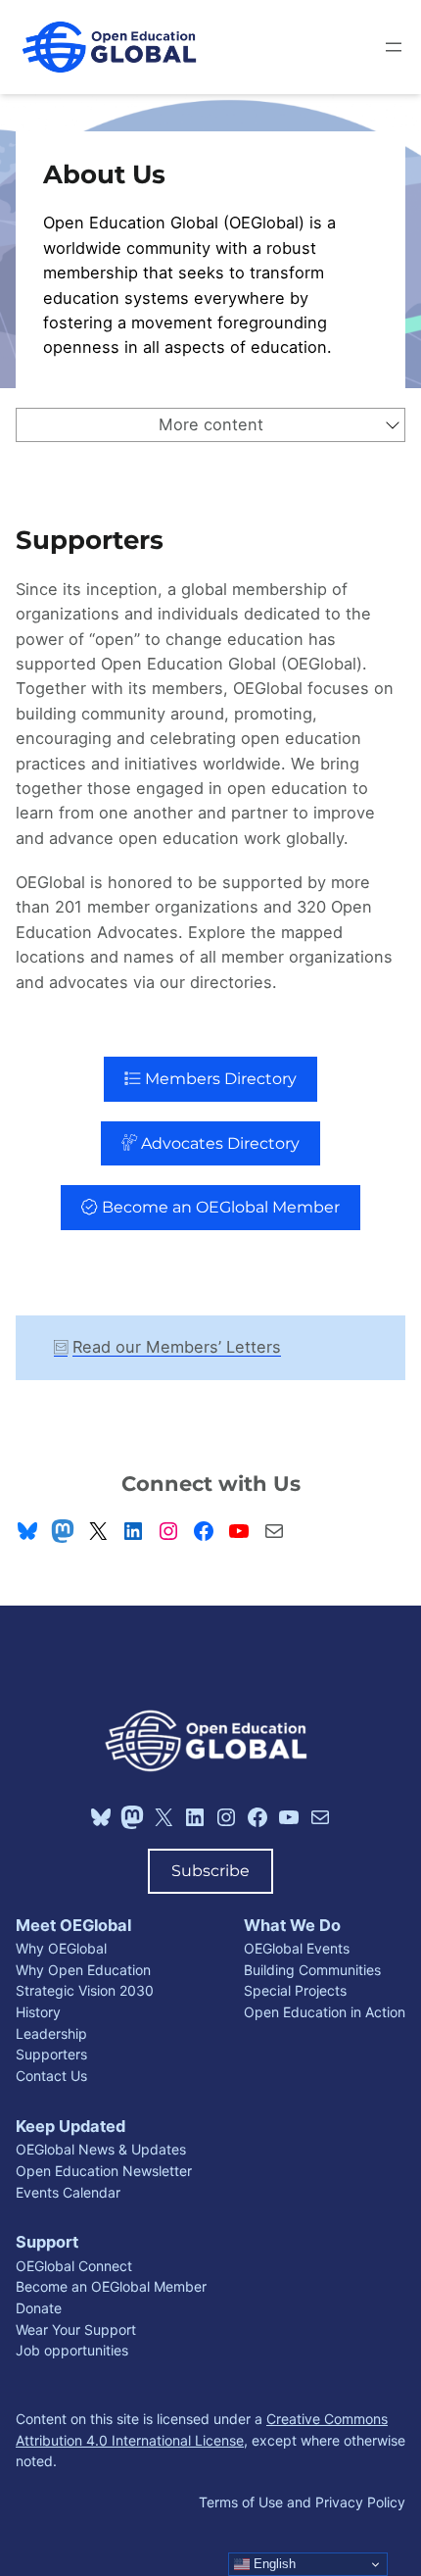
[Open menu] (394, 47)
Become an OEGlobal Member (219, 1207)
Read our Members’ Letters (177, 1347)
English (273, 2564)
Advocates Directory (218, 1143)
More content (211, 424)
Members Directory (219, 1078)
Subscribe (210, 1870)
